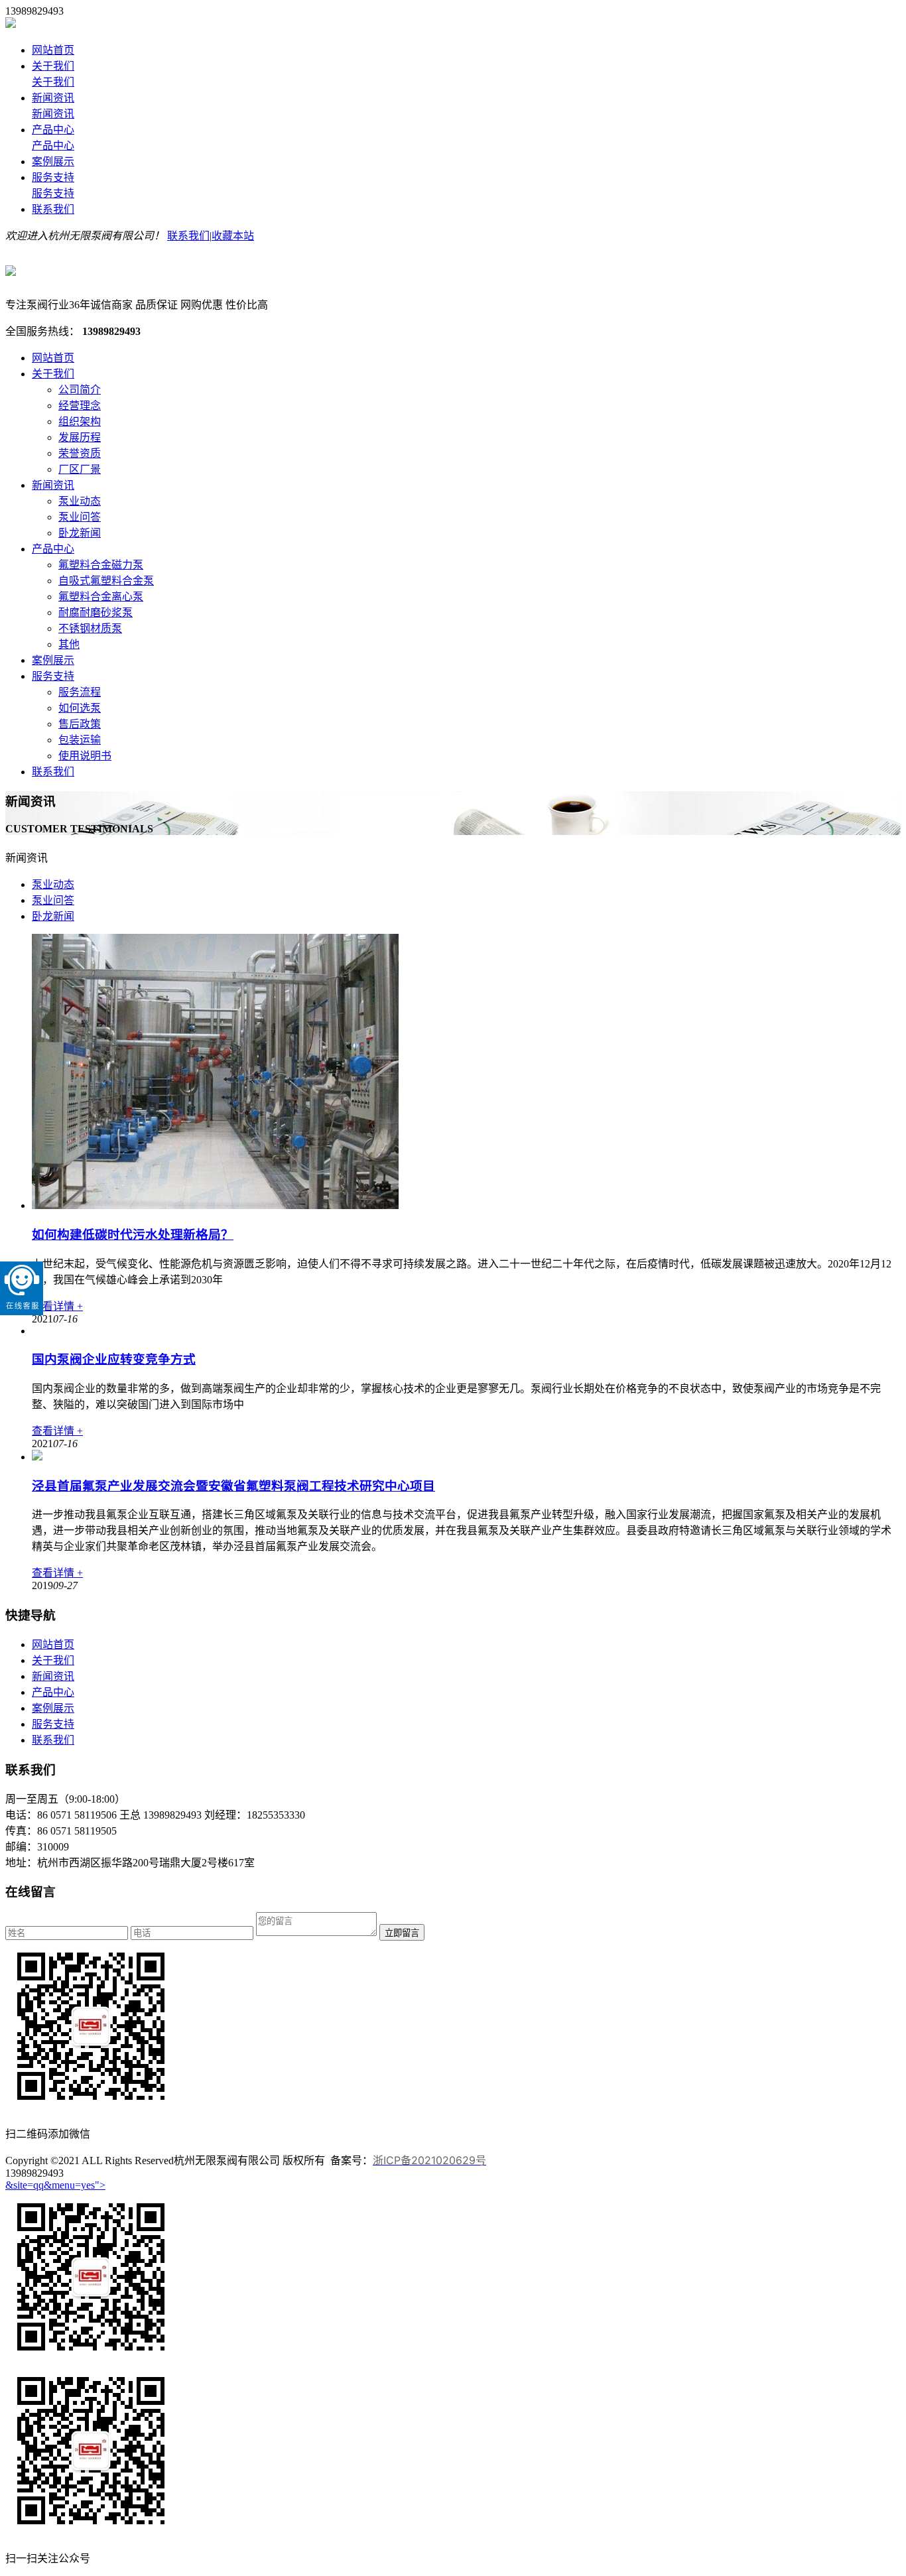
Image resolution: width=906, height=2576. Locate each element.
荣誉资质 (80, 453)
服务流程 (80, 692)
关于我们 (53, 66)
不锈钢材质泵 (90, 628)
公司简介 (80, 390)
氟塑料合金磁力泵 (101, 565)
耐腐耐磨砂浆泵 (96, 612)
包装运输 (80, 740)
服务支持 (53, 177)
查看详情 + (57, 1306)
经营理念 (80, 406)
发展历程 (80, 437)
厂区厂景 (80, 469)
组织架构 (80, 421)
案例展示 (53, 161)
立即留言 (402, 1933)
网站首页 (53, 50)
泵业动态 (80, 501)
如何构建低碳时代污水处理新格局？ (133, 1235)
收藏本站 (233, 236)
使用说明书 (85, 756)
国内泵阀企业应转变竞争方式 (114, 1359)
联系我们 (53, 209)
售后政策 (80, 724)
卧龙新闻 (80, 533)
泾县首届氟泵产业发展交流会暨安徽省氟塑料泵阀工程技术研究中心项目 (233, 1486)
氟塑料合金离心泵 (101, 597)
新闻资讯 (53, 98)
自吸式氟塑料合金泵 (106, 581)
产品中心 (53, 130)
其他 (69, 644)
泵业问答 (80, 517)
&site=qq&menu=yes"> (55, 2185)
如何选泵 (80, 708)
